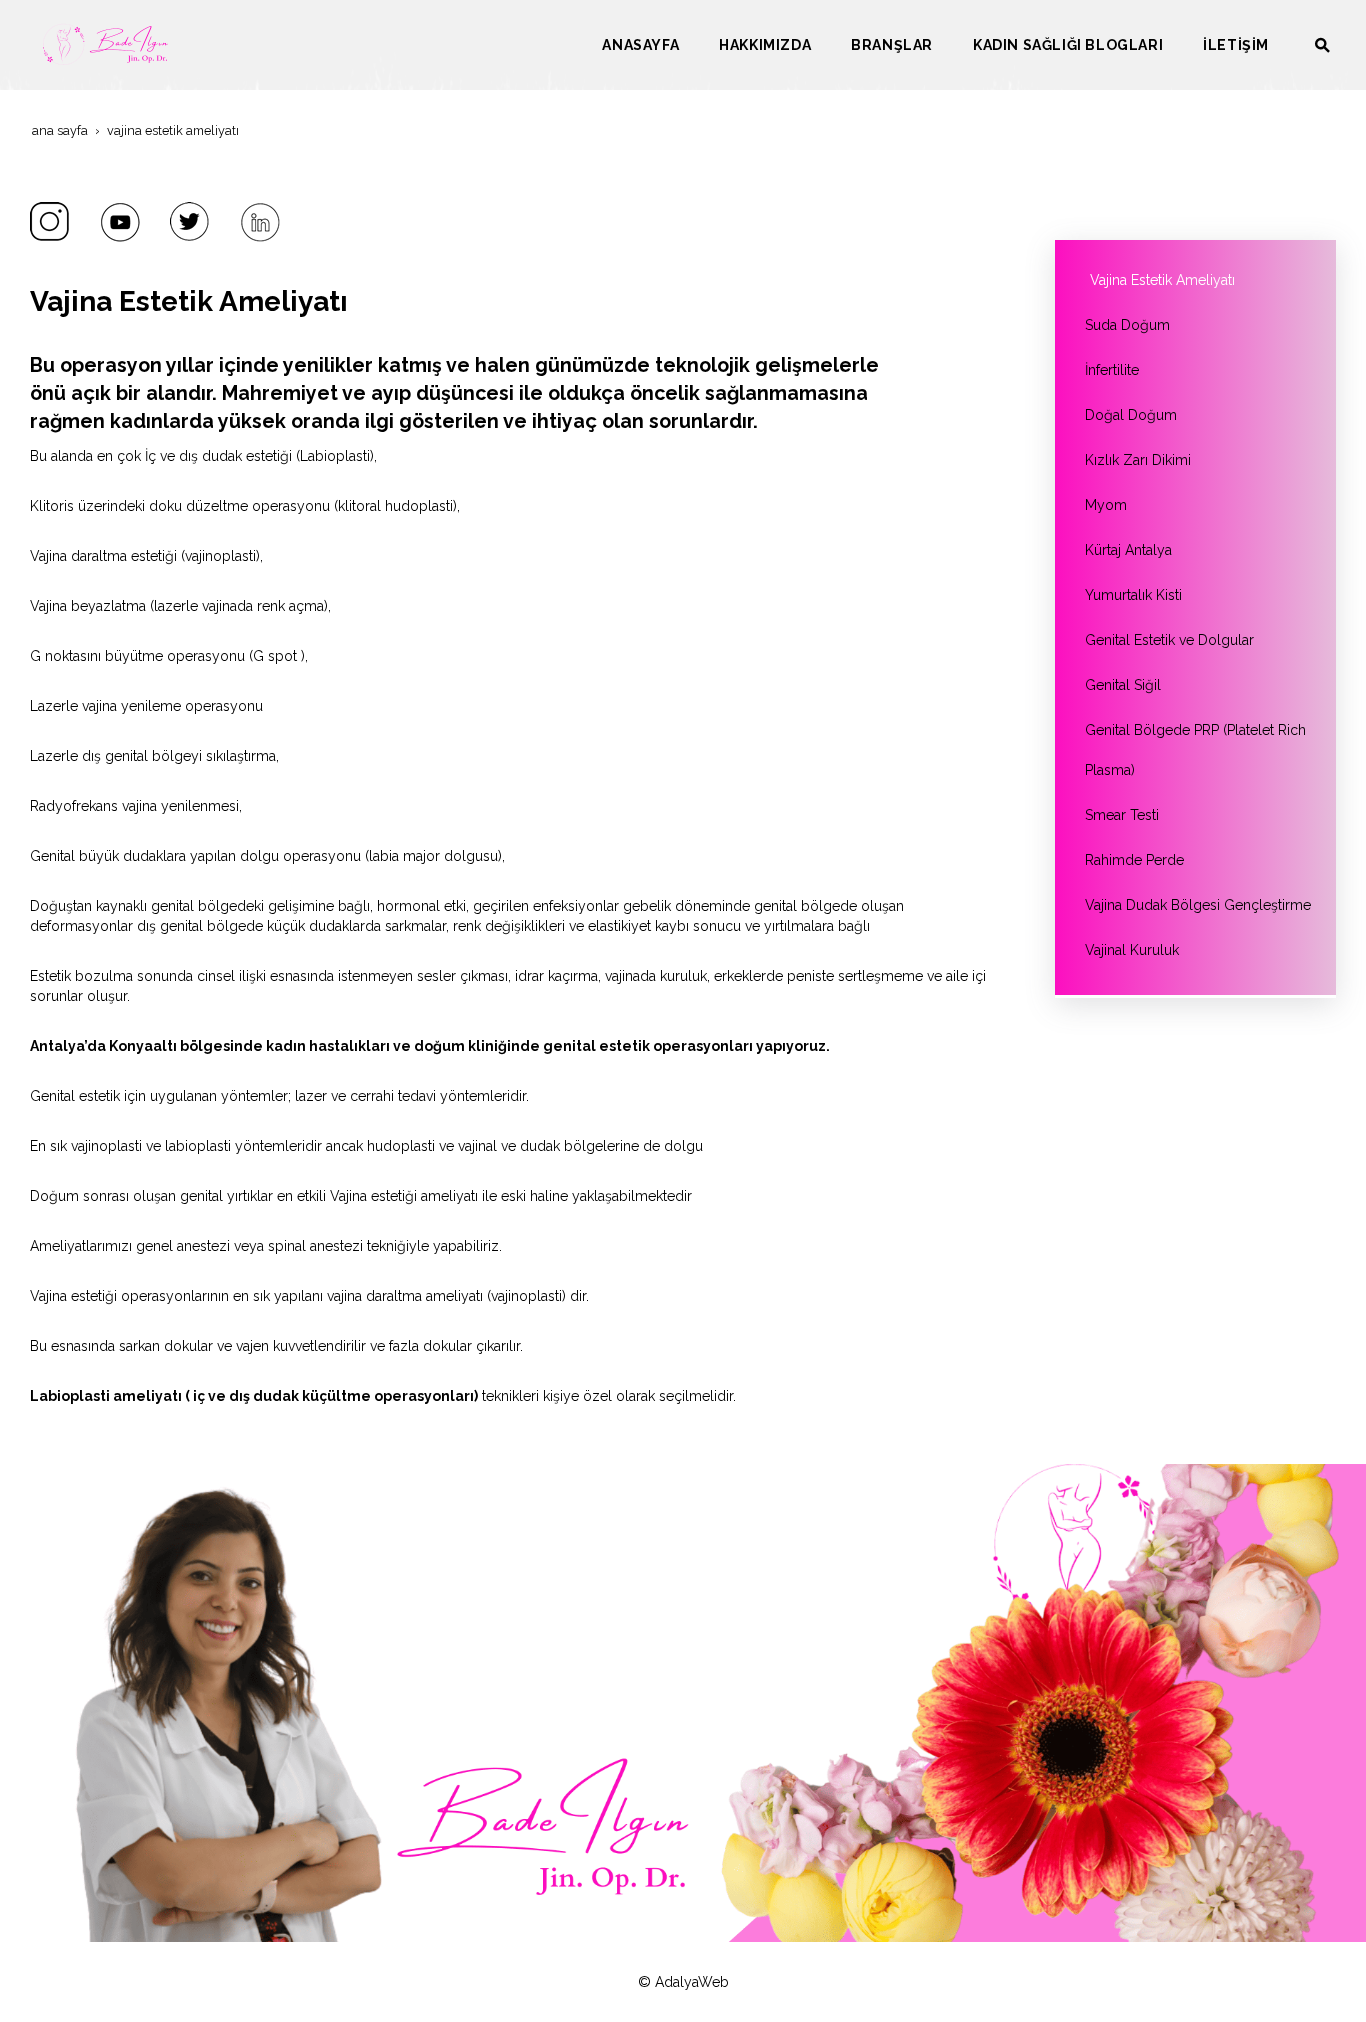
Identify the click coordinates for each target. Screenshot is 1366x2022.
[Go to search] (1322, 45)
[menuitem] (640, 45)
